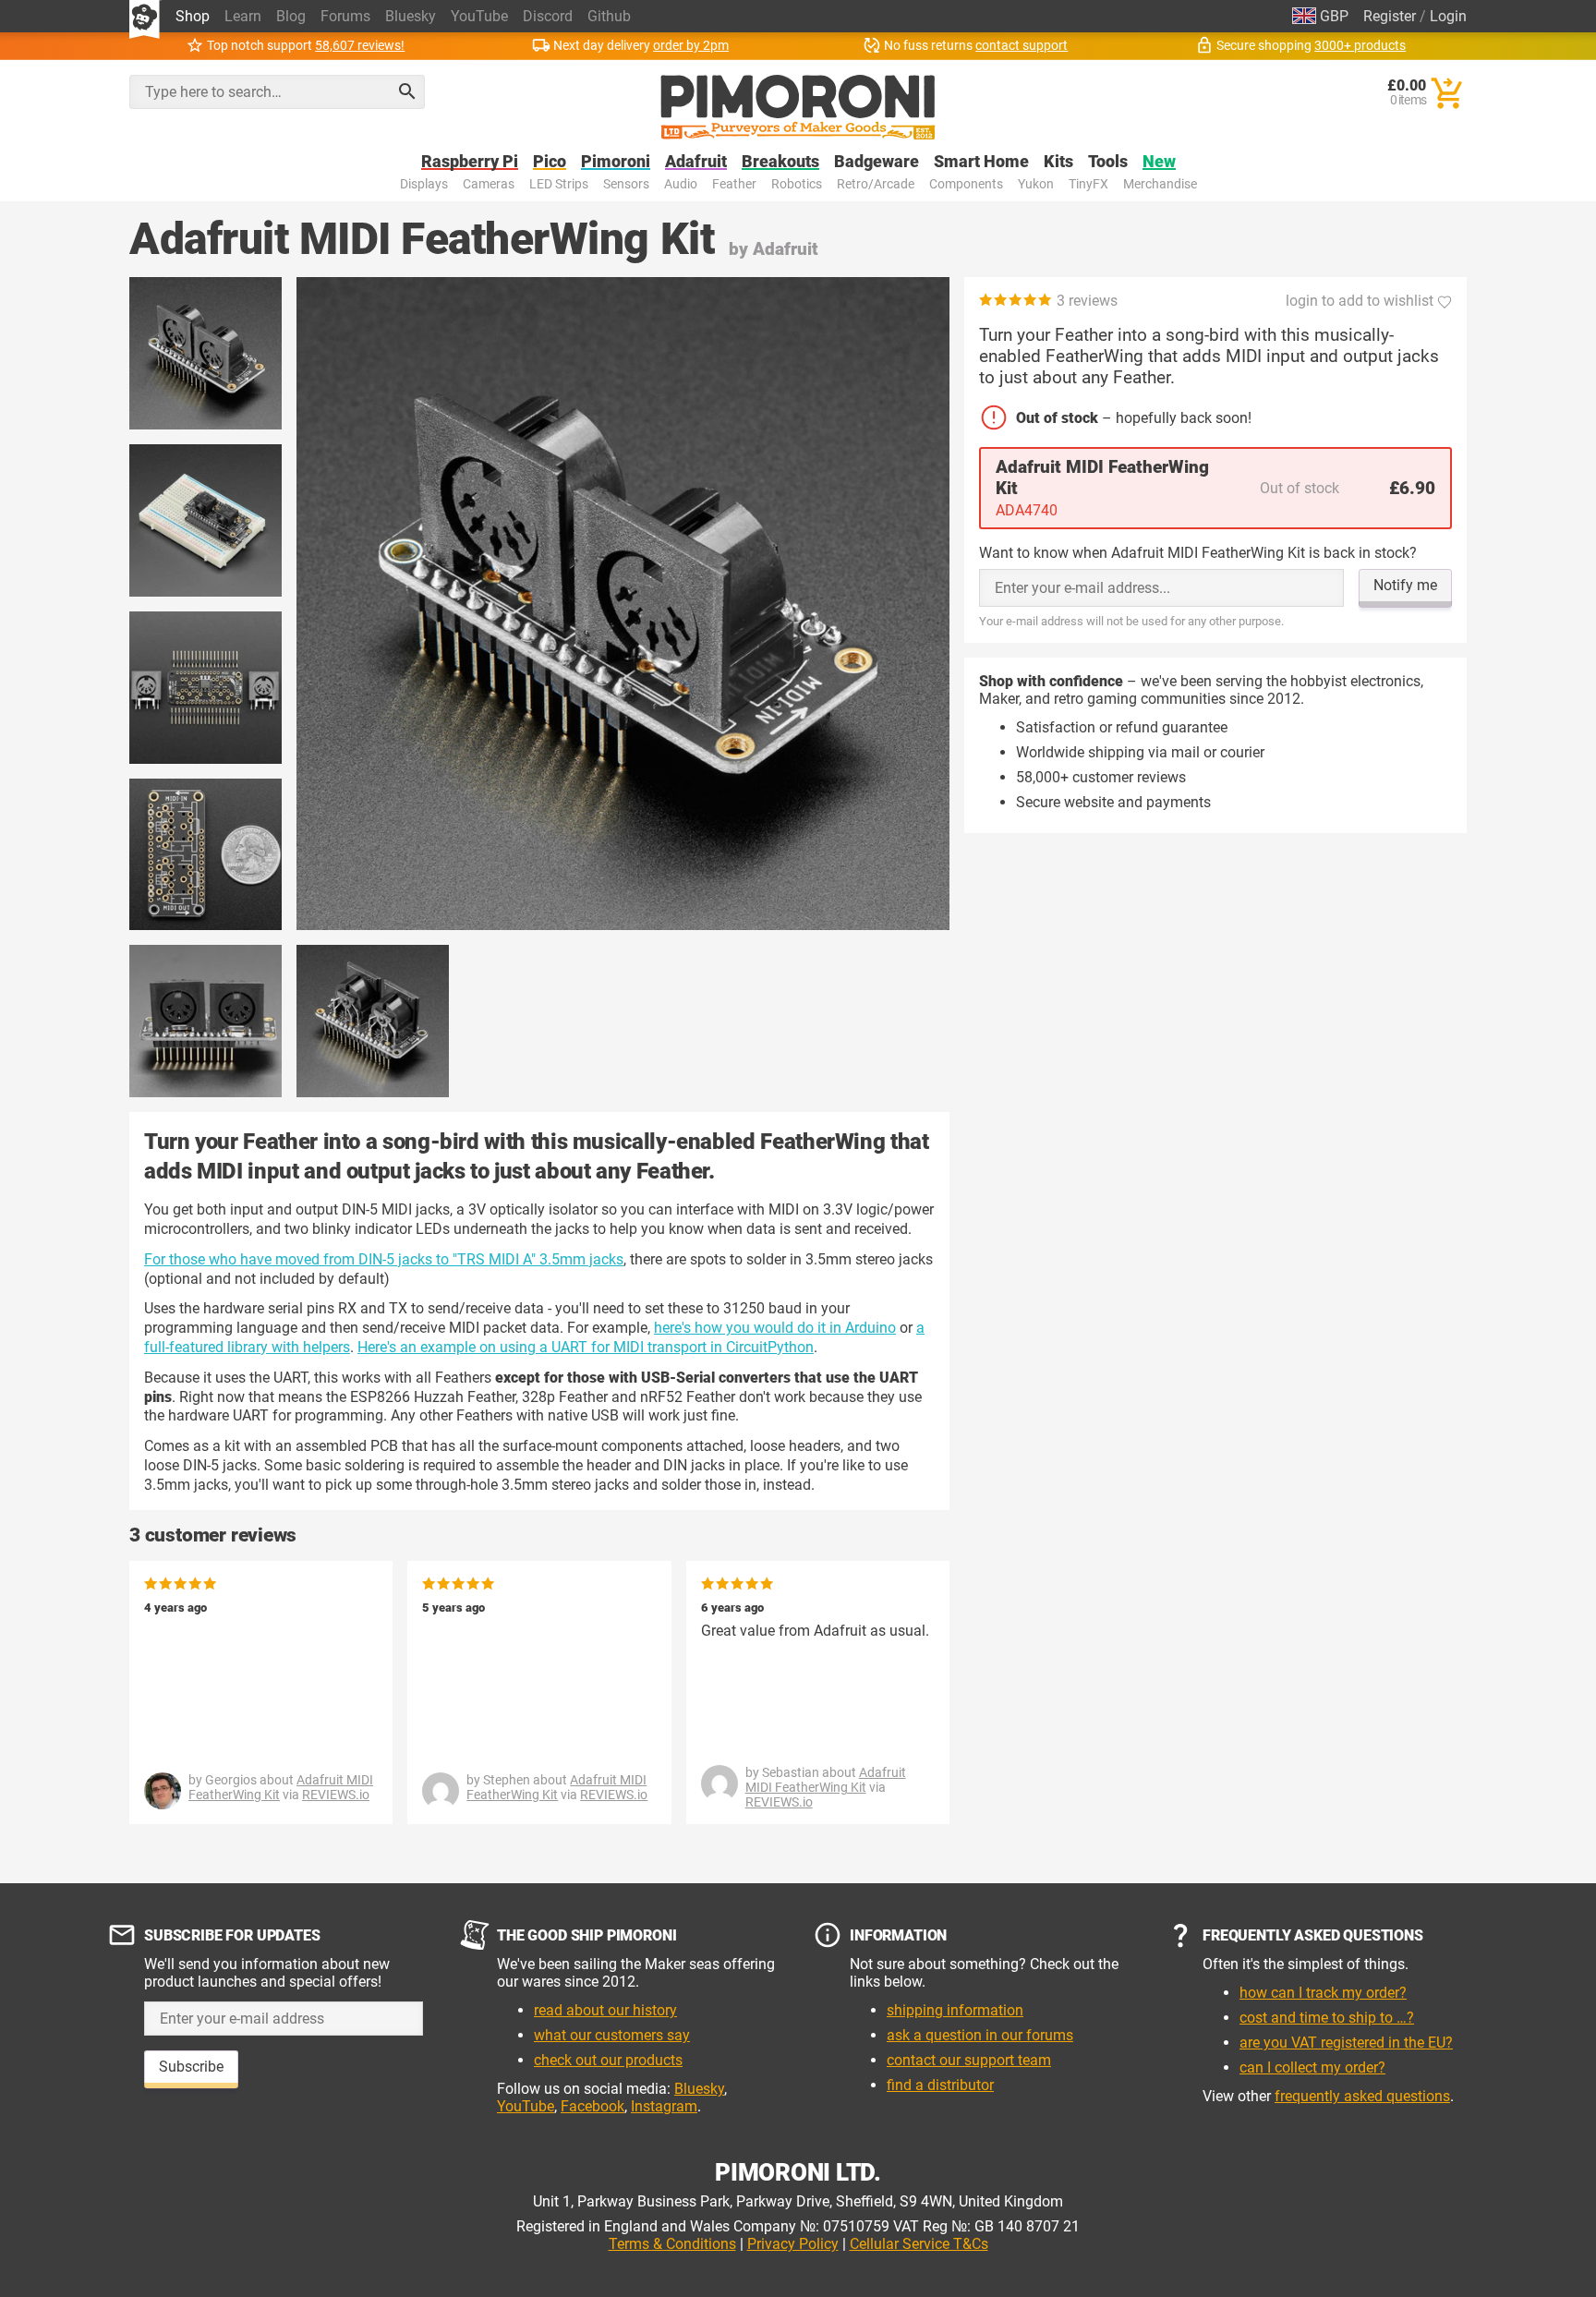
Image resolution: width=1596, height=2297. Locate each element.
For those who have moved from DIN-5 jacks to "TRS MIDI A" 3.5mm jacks (384, 1259)
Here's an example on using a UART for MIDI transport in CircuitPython (586, 1347)
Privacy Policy (793, 2244)
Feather (734, 184)
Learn (243, 16)
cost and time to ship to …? (1327, 2018)
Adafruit (696, 162)
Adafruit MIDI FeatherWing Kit (556, 1787)
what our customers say (612, 2035)
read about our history (605, 2010)
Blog (291, 16)
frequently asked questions (1362, 2096)
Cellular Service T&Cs (919, 2244)
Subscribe (191, 2067)
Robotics (797, 184)
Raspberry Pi (470, 162)
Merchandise (1160, 184)
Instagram (664, 2106)
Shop (193, 16)
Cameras (489, 184)
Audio (681, 184)
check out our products (608, 2060)
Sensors (626, 184)
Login (1448, 16)
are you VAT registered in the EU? (1346, 2043)
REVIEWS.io (336, 1795)
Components (966, 184)
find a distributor (940, 2085)
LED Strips (559, 184)
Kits (1058, 162)
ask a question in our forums (980, 2035)
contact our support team (969, 2060)
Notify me (1405, 585)
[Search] (407, 91)
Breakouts (780, 162)
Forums (345, 16)
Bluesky (411, 16)
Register (1390, 16)
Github (609, 16)
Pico (550, 162)
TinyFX (1088, 184)
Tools (1108, 162)
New (1159, 162)
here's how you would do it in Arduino (775, 1328)
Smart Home (981, 162)
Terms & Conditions (672, 2244)
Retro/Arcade (876, 184)
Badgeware (877, 162)
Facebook (592, 2106)
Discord (548, 16)
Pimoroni (616, 162)
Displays (424, 184)
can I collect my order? (1312, 2067)
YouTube (479, 16)
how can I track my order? (1323, 1993)
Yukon (1036, 184)
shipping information (955, 2010)
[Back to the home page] (798, 107)
